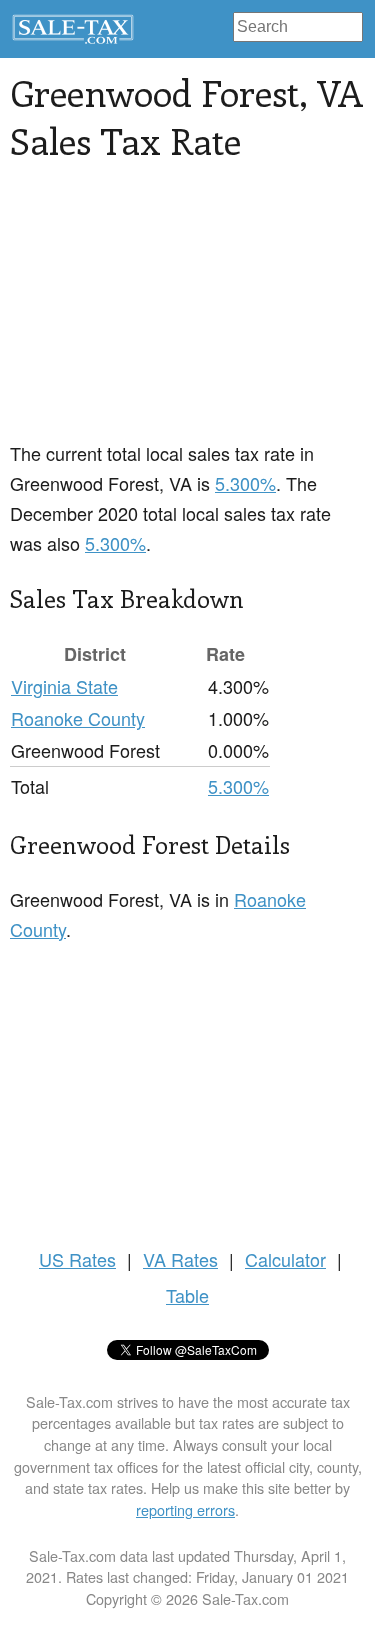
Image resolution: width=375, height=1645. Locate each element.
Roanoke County (78, 718)
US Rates (77, 1259)
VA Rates (180, 1259)
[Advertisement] (187, 313)
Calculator (285, 1259)
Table (187, 1295)
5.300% (245, 483)
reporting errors (185, 1509)
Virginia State (64, 686)
